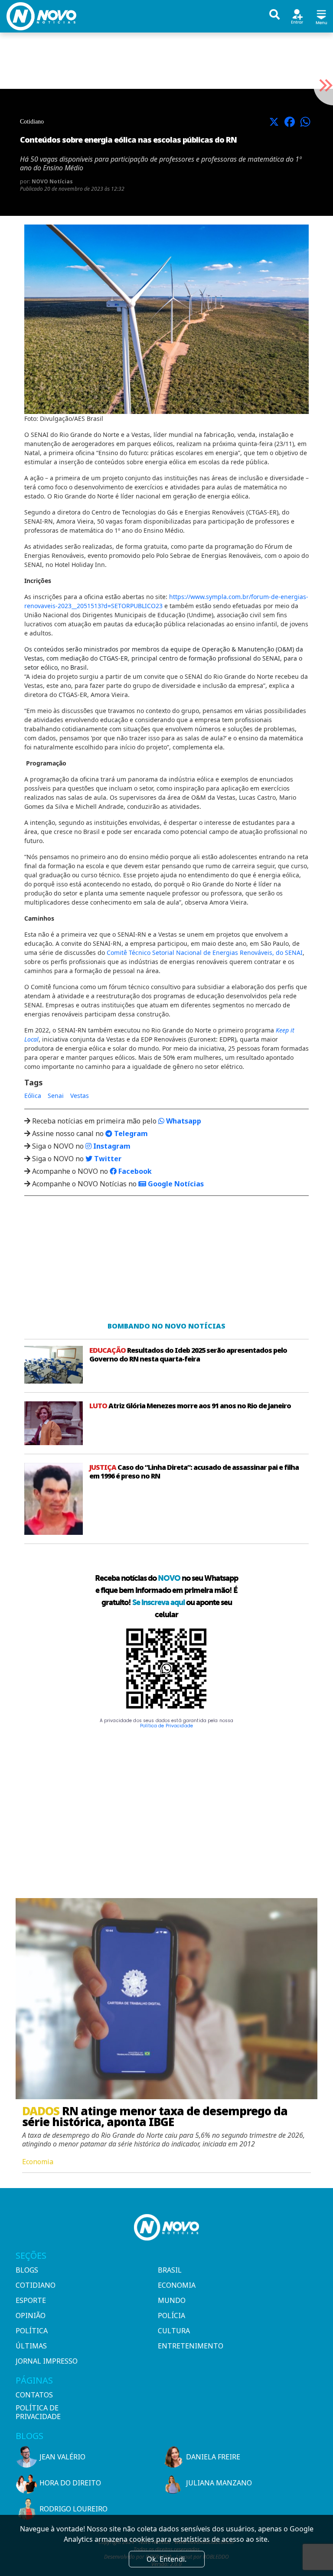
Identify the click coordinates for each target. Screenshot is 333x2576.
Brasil (170, 2270)
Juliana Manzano (219, 2483)
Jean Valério (62, 2457)
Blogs (27, 2270)
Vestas (80, 1096)
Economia (177, 2285)
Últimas (31, 2346)
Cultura (174, 2331)
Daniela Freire (213, 2457)
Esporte (31, 2300)
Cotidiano (36, 2285)
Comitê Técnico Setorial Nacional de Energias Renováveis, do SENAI (205, 953)
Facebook (134, 1171)
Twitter (107, 1159)
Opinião (31, 2315)
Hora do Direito (70, 2483)
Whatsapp (183, 1121)
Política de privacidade (38, 2412)
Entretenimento (191, 2346)
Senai (56, 1096)
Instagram (111, 1146)
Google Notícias (175, 1184)
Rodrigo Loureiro (73, 2509)
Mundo (172, 2300)
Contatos (34, 2395)
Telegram (130, 1133)
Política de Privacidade (166, 1726)
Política (32, 2331)
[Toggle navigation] (321, 16)
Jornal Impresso (47, 2361)
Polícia (171, 2315)
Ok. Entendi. (166, 2559)
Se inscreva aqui (158, 1602)
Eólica (33, 1096)
